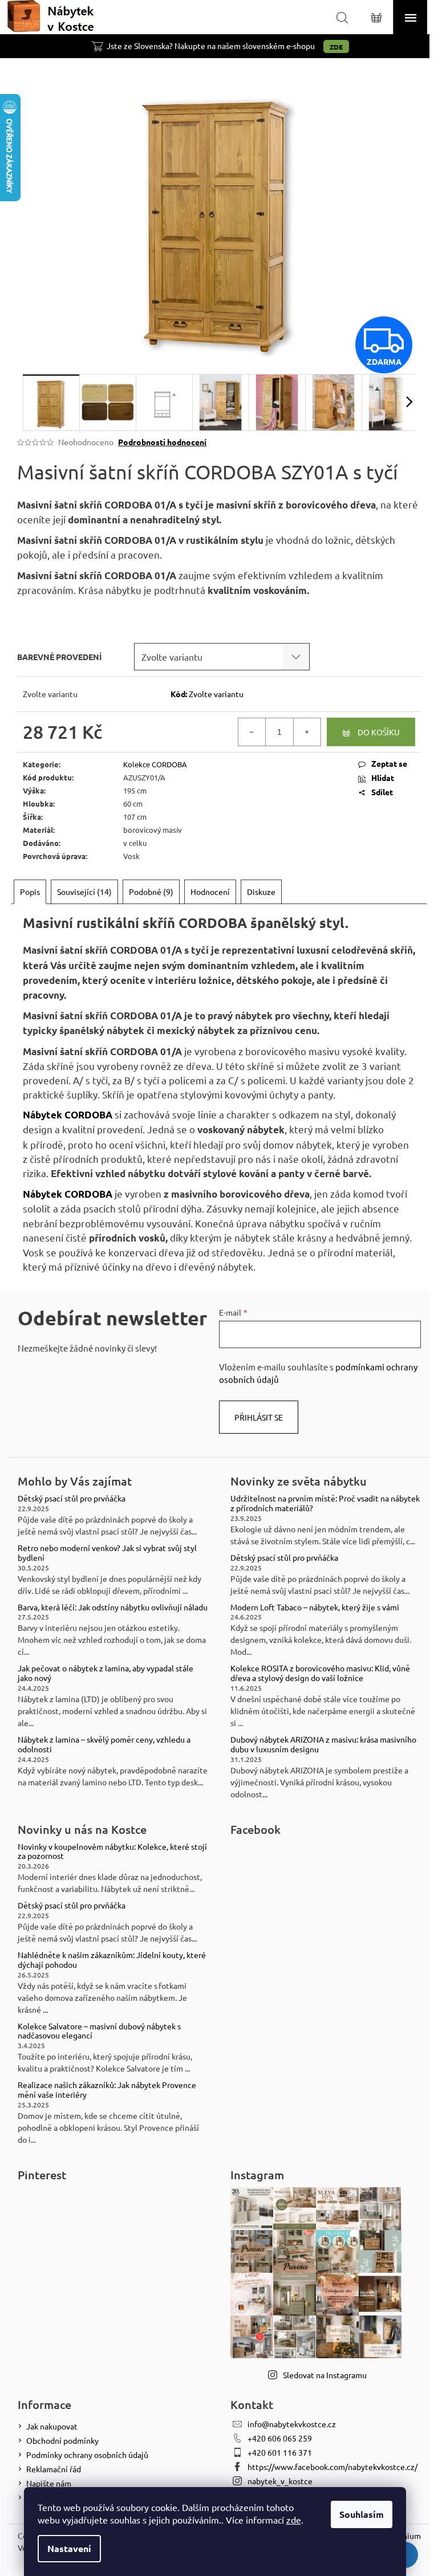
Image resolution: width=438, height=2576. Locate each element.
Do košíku (379, 732)
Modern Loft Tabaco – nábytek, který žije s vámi (315, 1607)
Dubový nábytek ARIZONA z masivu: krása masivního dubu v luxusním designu (323, 1744)
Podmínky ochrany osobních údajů (87, 2455)
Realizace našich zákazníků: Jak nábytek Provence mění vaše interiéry (107, 2090)
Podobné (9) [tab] (151, 892)
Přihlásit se (259, 1417)
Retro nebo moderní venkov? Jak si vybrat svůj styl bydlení (107, 1553)
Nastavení (69, 2548)
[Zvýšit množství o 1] (307, 732)
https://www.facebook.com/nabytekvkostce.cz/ (332, 2467)
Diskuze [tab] (261, 892)
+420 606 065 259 (280, 2438)
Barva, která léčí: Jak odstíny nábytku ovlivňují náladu (113, 1607)
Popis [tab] (30, 892)
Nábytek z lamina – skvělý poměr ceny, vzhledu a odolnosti (104, 1744)
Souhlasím (362, 2514)
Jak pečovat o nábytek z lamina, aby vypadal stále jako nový (106, 1673)
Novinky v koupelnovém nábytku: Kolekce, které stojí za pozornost (112, 1851)
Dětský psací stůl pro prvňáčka (72, 1498)
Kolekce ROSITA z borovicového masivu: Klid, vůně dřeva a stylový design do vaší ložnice (320, 1673)
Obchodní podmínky (62, 2440)
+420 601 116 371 (280, 2452)
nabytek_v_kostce (280, 2481)
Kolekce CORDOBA (155, 764)
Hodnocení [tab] (210, 892)
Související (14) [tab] (84, 892)
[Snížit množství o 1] (252, 732)
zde (294, 2520)
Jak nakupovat (52, 2426)
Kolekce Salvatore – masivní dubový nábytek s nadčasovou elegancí (99, 2031)
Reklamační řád (54, 2469)
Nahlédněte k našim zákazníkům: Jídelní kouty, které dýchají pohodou (112, 1960)
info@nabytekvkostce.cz (292, 2424)
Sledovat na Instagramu (325, 2375)
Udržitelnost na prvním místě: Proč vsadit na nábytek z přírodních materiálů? (325, 1503)
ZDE (336, 47)
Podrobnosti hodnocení (162, 442)
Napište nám (49, 2483)
